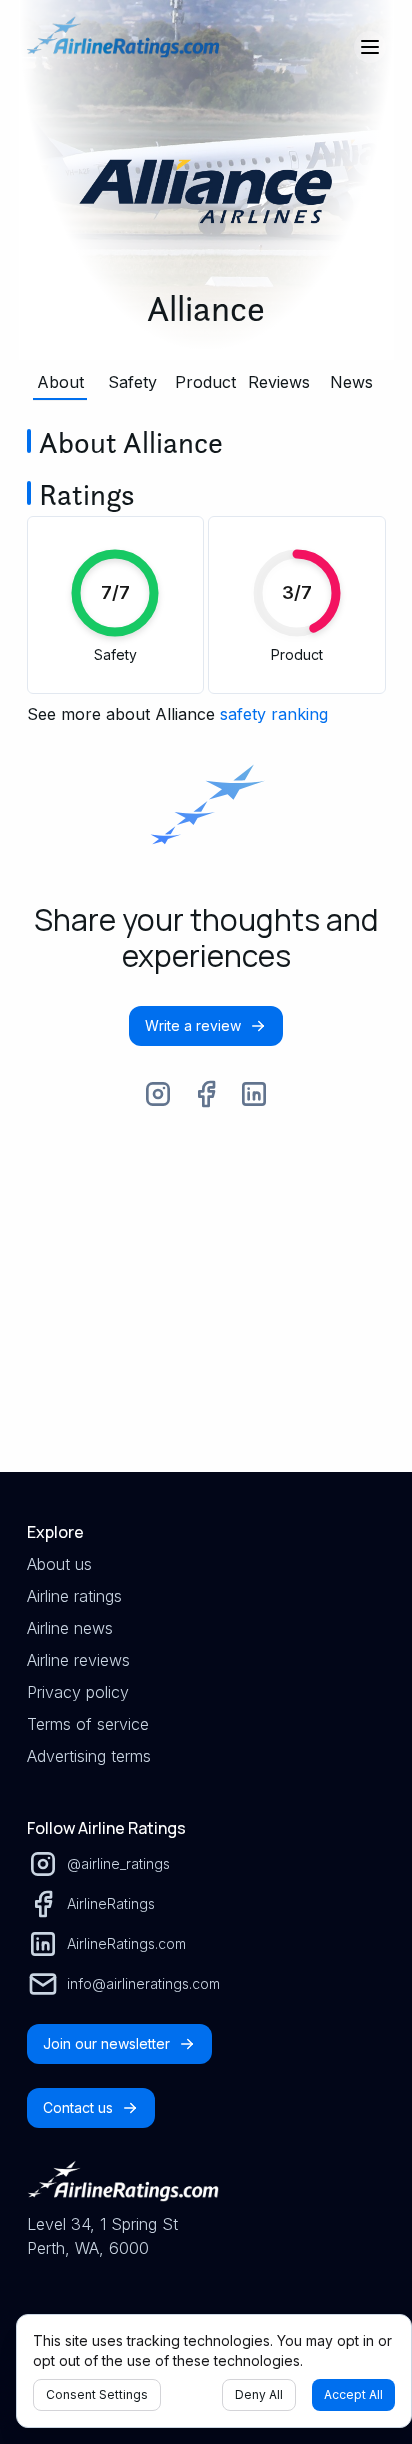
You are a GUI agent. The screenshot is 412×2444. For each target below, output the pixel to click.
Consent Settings (97, 2394)
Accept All (353, 2394)
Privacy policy (78, 1692)
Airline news (70, 1628)
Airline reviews (78, 1660)
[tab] (61, 382)
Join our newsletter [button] (106, 2043)
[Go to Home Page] (123, 47)
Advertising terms (89, 1756)
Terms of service (88, 1724)
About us (59, 1564)
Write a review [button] (193, 1025)
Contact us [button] (78, 2107)
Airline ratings (74, 1596)
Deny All (259, 2394)
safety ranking (274, 714)
